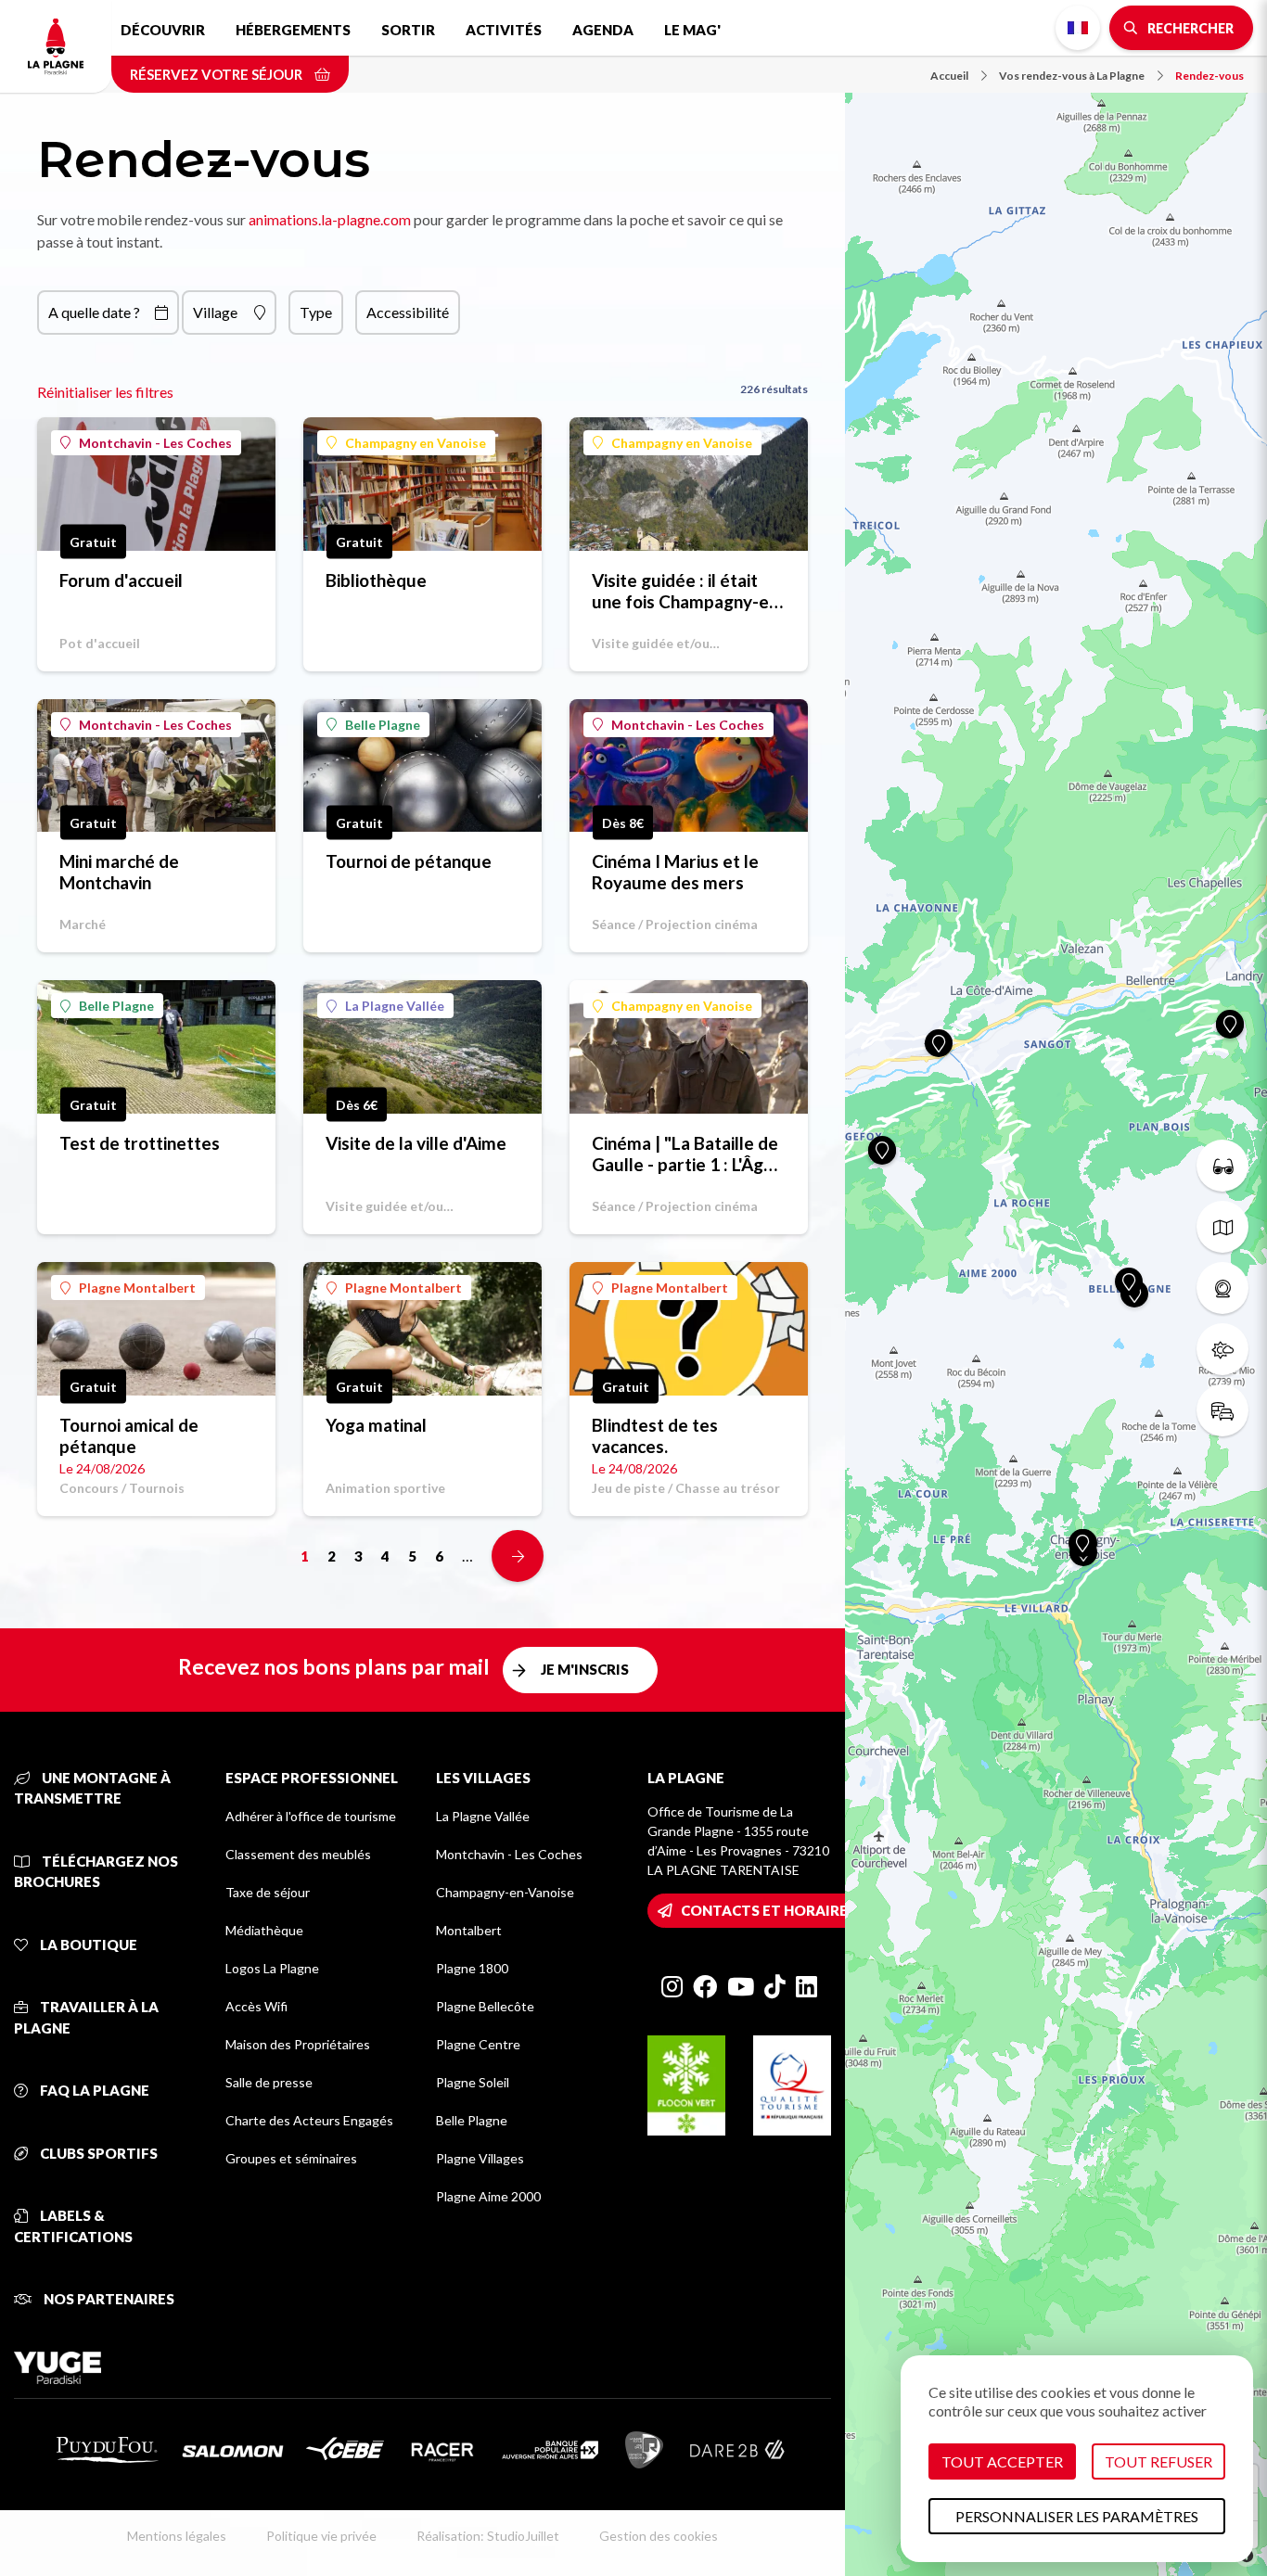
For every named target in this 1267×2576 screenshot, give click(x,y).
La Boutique (87, 1945)
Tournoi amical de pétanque (129, 1435)
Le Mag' (692, 30)
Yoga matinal (376, 1425)
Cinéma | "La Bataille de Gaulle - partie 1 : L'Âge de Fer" (685, 1154)
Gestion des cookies (659, 2536)
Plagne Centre (478, 2044)
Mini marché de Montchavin (119, 872)
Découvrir (163, 30)
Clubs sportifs (97, 2153)
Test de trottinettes (140, 1143)
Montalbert (469, 1930)
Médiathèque (264, 1930)
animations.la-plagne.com (330, 219)
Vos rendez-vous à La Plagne (1072, 76)
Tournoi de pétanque (409, 861)
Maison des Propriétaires (298, 2044)
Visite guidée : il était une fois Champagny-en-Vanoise (688, 591)
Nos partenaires (108, 2299)
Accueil (949, 76)
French (1078, 28)
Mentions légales (177, 2536)
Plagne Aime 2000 (488, 2196)
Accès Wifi (256, 2006)
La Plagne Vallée (395, 1006)
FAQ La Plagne (93, 2090)
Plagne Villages (480, 2158)
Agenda (603, 30)
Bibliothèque (376, 580)
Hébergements (293, 30)
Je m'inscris (585, 1669)
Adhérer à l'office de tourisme (311, 1816)
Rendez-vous (1209, 76)
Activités (504, 30)
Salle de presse (269, 2082)
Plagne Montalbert (137, 1288)
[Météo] (1222, 1349)
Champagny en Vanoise (416, 443)
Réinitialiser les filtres (105, 392)
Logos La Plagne (272, 1968)
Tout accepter (1002, 2461)
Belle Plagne (383, 725)
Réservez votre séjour (218, 74)
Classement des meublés (298, 1854)
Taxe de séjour (268, 1892)
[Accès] (1222, 1410)
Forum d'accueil (121, 580)
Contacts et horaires (768, 1910)
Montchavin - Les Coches (155, 443)
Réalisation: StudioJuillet (488, 2536)
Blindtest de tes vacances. (655, 1435)
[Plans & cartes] (1222, 1227)
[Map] (1056, 1288)
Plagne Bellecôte (485, 2006)
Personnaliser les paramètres (1077, 2516)
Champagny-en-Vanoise (505, 1892)
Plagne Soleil (473, 2082)
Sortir (408, 30)
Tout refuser (1158, 2461)
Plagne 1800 (472, 1968)
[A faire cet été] (1222, 1166)
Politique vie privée (321, 2536)
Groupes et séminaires (291, 2158)
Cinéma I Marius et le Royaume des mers (675, 872)
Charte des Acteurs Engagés (309, 2120)
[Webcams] (1222, 1288)
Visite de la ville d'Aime (416, 1143)
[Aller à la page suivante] (518, 1556)
